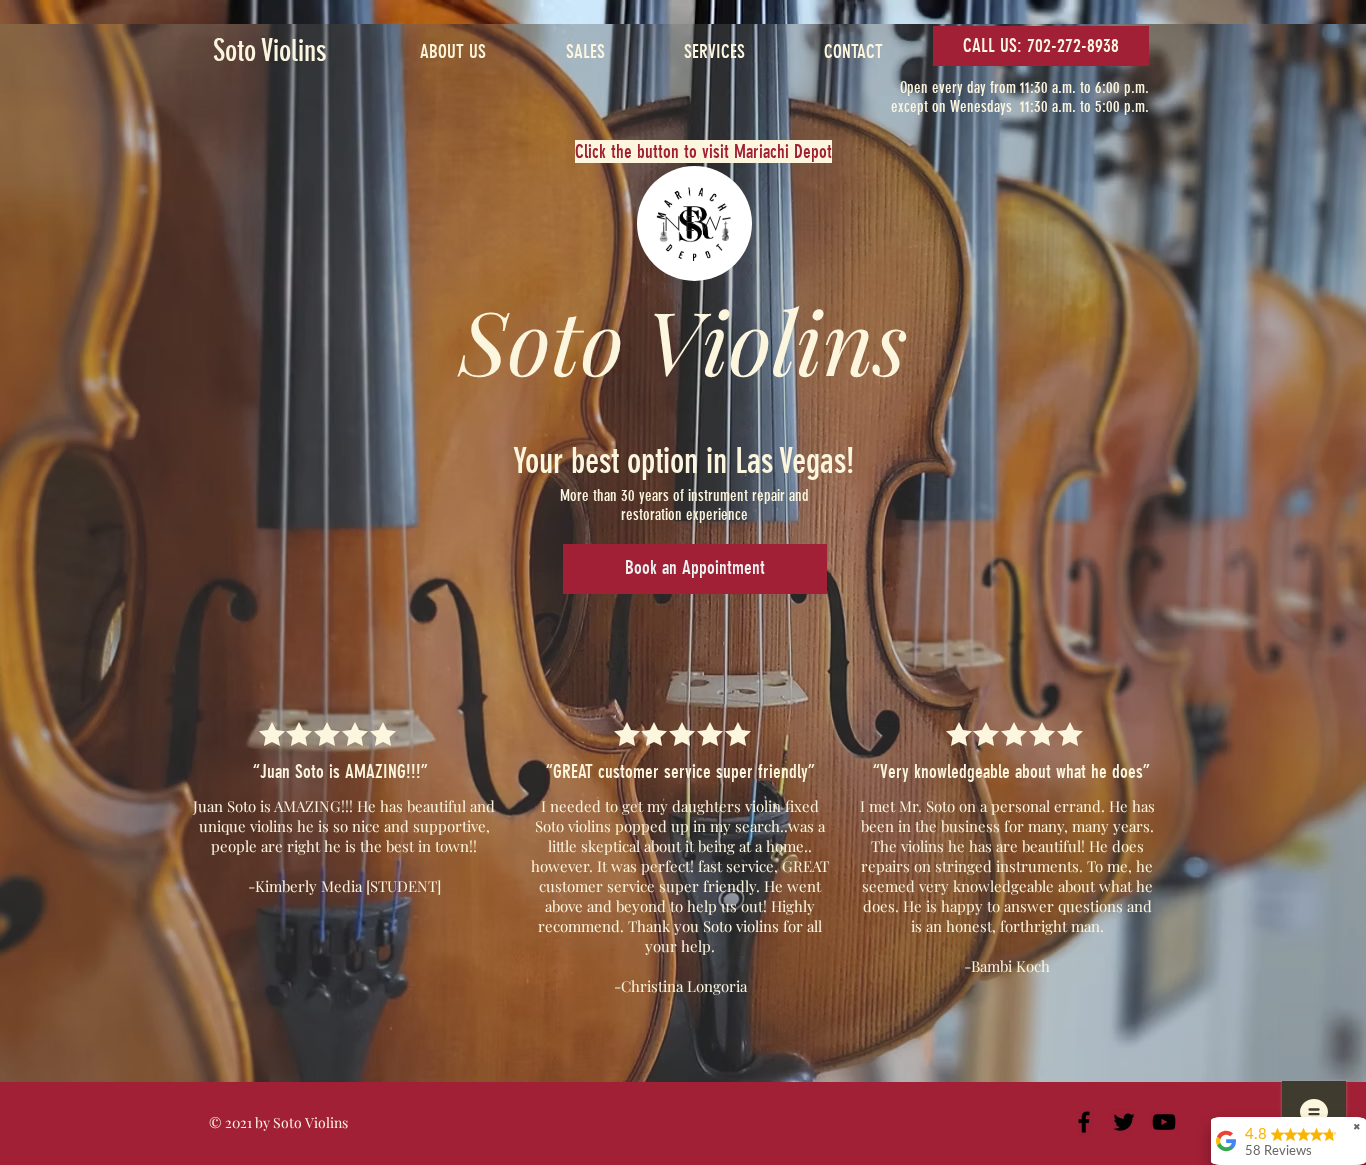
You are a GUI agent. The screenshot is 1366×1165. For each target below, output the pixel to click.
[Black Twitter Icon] (1124, 1122)
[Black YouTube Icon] (1164, 1122)
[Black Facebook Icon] (1084, 1122)
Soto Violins (270, 51)
